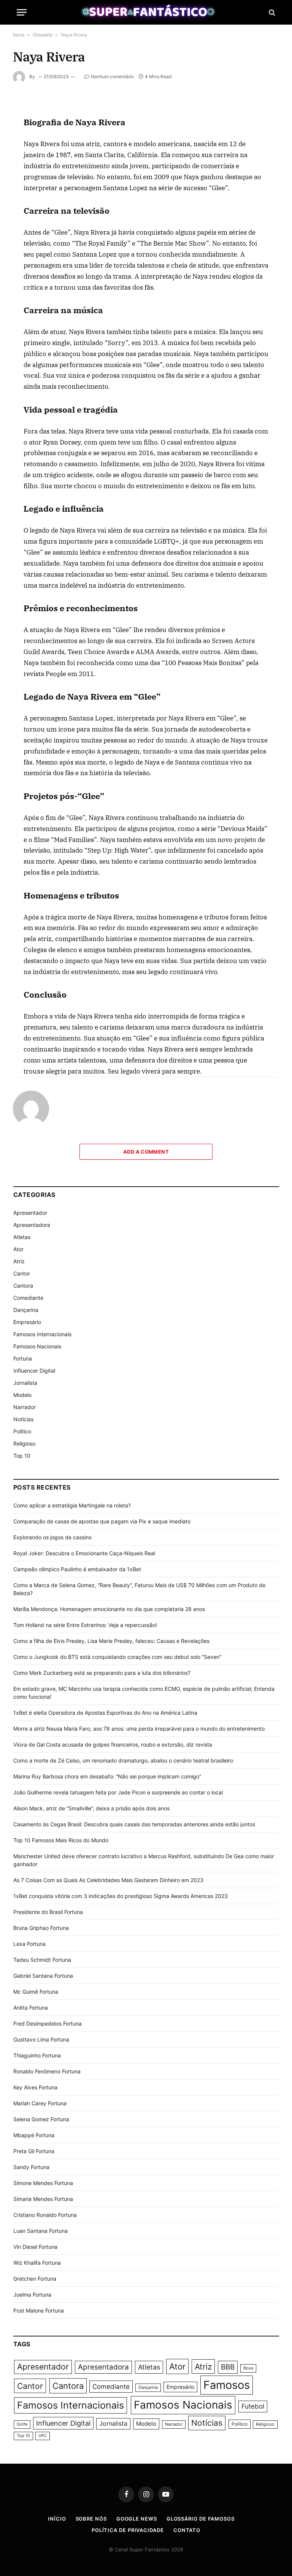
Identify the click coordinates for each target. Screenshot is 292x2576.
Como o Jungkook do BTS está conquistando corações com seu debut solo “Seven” (117, 1657)
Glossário (43, 35)
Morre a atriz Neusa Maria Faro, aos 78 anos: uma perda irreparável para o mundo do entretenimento (139, 1729)
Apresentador (30, 1213)
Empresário (27, 1322)
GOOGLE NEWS (137, 2519)
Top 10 (22, 1456)
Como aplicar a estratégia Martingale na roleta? (72, 1505)
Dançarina (26, 1310)
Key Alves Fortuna (35, 2087)
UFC (43, 2436)
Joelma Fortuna (32, 2295)
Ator (18, 1249)
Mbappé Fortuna (34, 2135)
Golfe (22, 2424)
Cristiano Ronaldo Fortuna (45, 2215)
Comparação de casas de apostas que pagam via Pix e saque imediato (102, 1521)
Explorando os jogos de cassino (52, 1537)
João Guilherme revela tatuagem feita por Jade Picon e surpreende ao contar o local (118, 1792)
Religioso (24, 1443)
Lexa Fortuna (29, 1944)
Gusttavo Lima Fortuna (41, 2039)
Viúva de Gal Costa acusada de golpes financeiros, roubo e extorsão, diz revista (113, 1744)
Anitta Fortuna (31, 2008)
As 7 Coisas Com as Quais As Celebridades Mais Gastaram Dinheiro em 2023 (108, 1880)
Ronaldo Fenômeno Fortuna (47, 2071)
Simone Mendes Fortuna (43, 2183)
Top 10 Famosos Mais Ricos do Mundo (61, 1840)
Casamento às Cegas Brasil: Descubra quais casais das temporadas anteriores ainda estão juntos (134, 1824)
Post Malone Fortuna (39, 2310)
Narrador (25, 1407)
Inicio (19, 35)
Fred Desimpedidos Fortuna (48, 2023)
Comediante (28, 1298)
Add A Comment (146, 1152)
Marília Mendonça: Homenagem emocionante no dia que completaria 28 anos (109, 1609)
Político (22, 1431)
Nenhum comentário (112, 76)
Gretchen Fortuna (35, 2279)
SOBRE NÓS (91, 2519)
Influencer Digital (34, 1371)
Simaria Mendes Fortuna (43, 2199)
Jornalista (25, 1383)
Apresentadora (32, 1225)
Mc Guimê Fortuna (36, 1992)
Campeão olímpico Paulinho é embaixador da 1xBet (77, 1569)
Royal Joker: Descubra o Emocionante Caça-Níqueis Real (84, 1553)
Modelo (22, 1395)
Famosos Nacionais (37, 1346)
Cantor (22, 1273)
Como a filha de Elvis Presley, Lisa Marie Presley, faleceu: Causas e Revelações (111, 1641)
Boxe (248, 2368)
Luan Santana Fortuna (40, 2231)
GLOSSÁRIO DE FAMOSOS (201, 2519)
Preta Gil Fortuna (34, 2151)
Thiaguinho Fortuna (37, 2055)
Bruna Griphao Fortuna (41, 1928)
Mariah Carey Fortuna (40, 2103)
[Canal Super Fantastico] (146, 12)
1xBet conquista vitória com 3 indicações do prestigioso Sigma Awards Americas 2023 (121, 1896)
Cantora (23, 1286)
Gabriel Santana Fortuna (43, 1976)
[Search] (271, 12)
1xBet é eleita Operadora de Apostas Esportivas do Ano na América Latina (105, 1713)
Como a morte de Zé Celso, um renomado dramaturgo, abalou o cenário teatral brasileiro (123, 1760)
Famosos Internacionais (42, 1334)
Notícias (23, 1419)
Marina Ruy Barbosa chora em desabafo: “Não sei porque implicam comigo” (107, 1776)
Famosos (227, 2385)
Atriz (19, 1261)
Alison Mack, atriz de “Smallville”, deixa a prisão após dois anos (91, 1808)
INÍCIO (57, 2519)
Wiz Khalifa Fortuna (37, 2263)
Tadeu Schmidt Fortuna (42, 1960)
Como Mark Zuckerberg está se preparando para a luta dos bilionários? (102, 1673)
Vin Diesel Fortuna (35, 2247)
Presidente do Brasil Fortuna (48, 1912)
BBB (228, 2367)
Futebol (253, 2406)
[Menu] (22, 12)
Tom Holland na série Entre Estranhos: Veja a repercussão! (85, 1625)
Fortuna (23, 1358)
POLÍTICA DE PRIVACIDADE (128, 2530)
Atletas (22, 1237)
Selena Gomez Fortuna (41, 2119)
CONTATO (187, 2530)
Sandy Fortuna (31, 2167)
